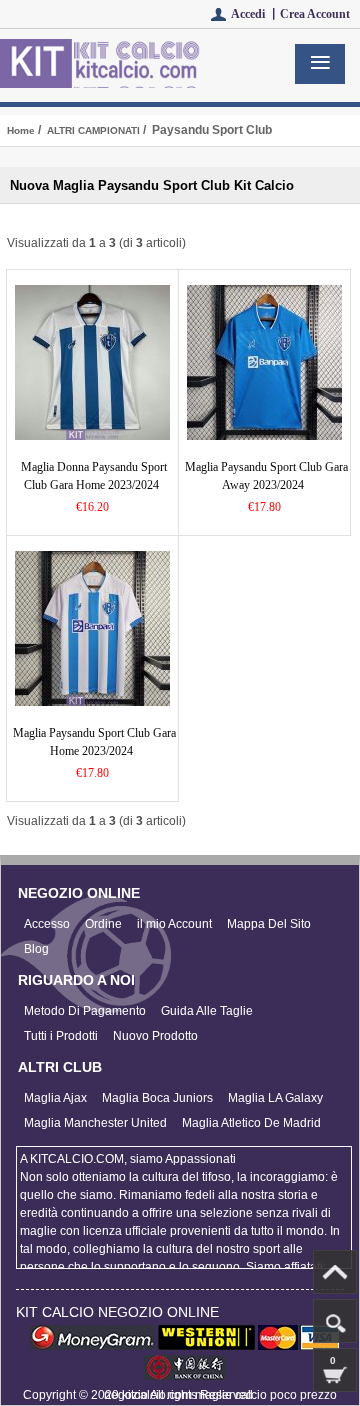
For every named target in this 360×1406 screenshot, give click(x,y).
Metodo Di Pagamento (85, 1011)
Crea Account (315, 14)
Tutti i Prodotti (61, 1036)
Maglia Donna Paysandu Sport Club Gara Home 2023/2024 (94, 476)
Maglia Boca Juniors (157, 1098)
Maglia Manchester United (95, 1123)
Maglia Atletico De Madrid (251, 1123)
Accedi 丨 (255, 14)
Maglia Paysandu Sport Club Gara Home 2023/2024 (94, 742)
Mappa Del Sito (269, 924)
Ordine (103, 924)
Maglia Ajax (55, 1098)
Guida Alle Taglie (207, 1011)
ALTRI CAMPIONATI (93, 130)
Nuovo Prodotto (155, 1036)
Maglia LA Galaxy (275, 1098)
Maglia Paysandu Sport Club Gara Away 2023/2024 (266, 476)
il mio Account (174, 924)
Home (21, 130)
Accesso (47, 924)
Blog (36, 949)
